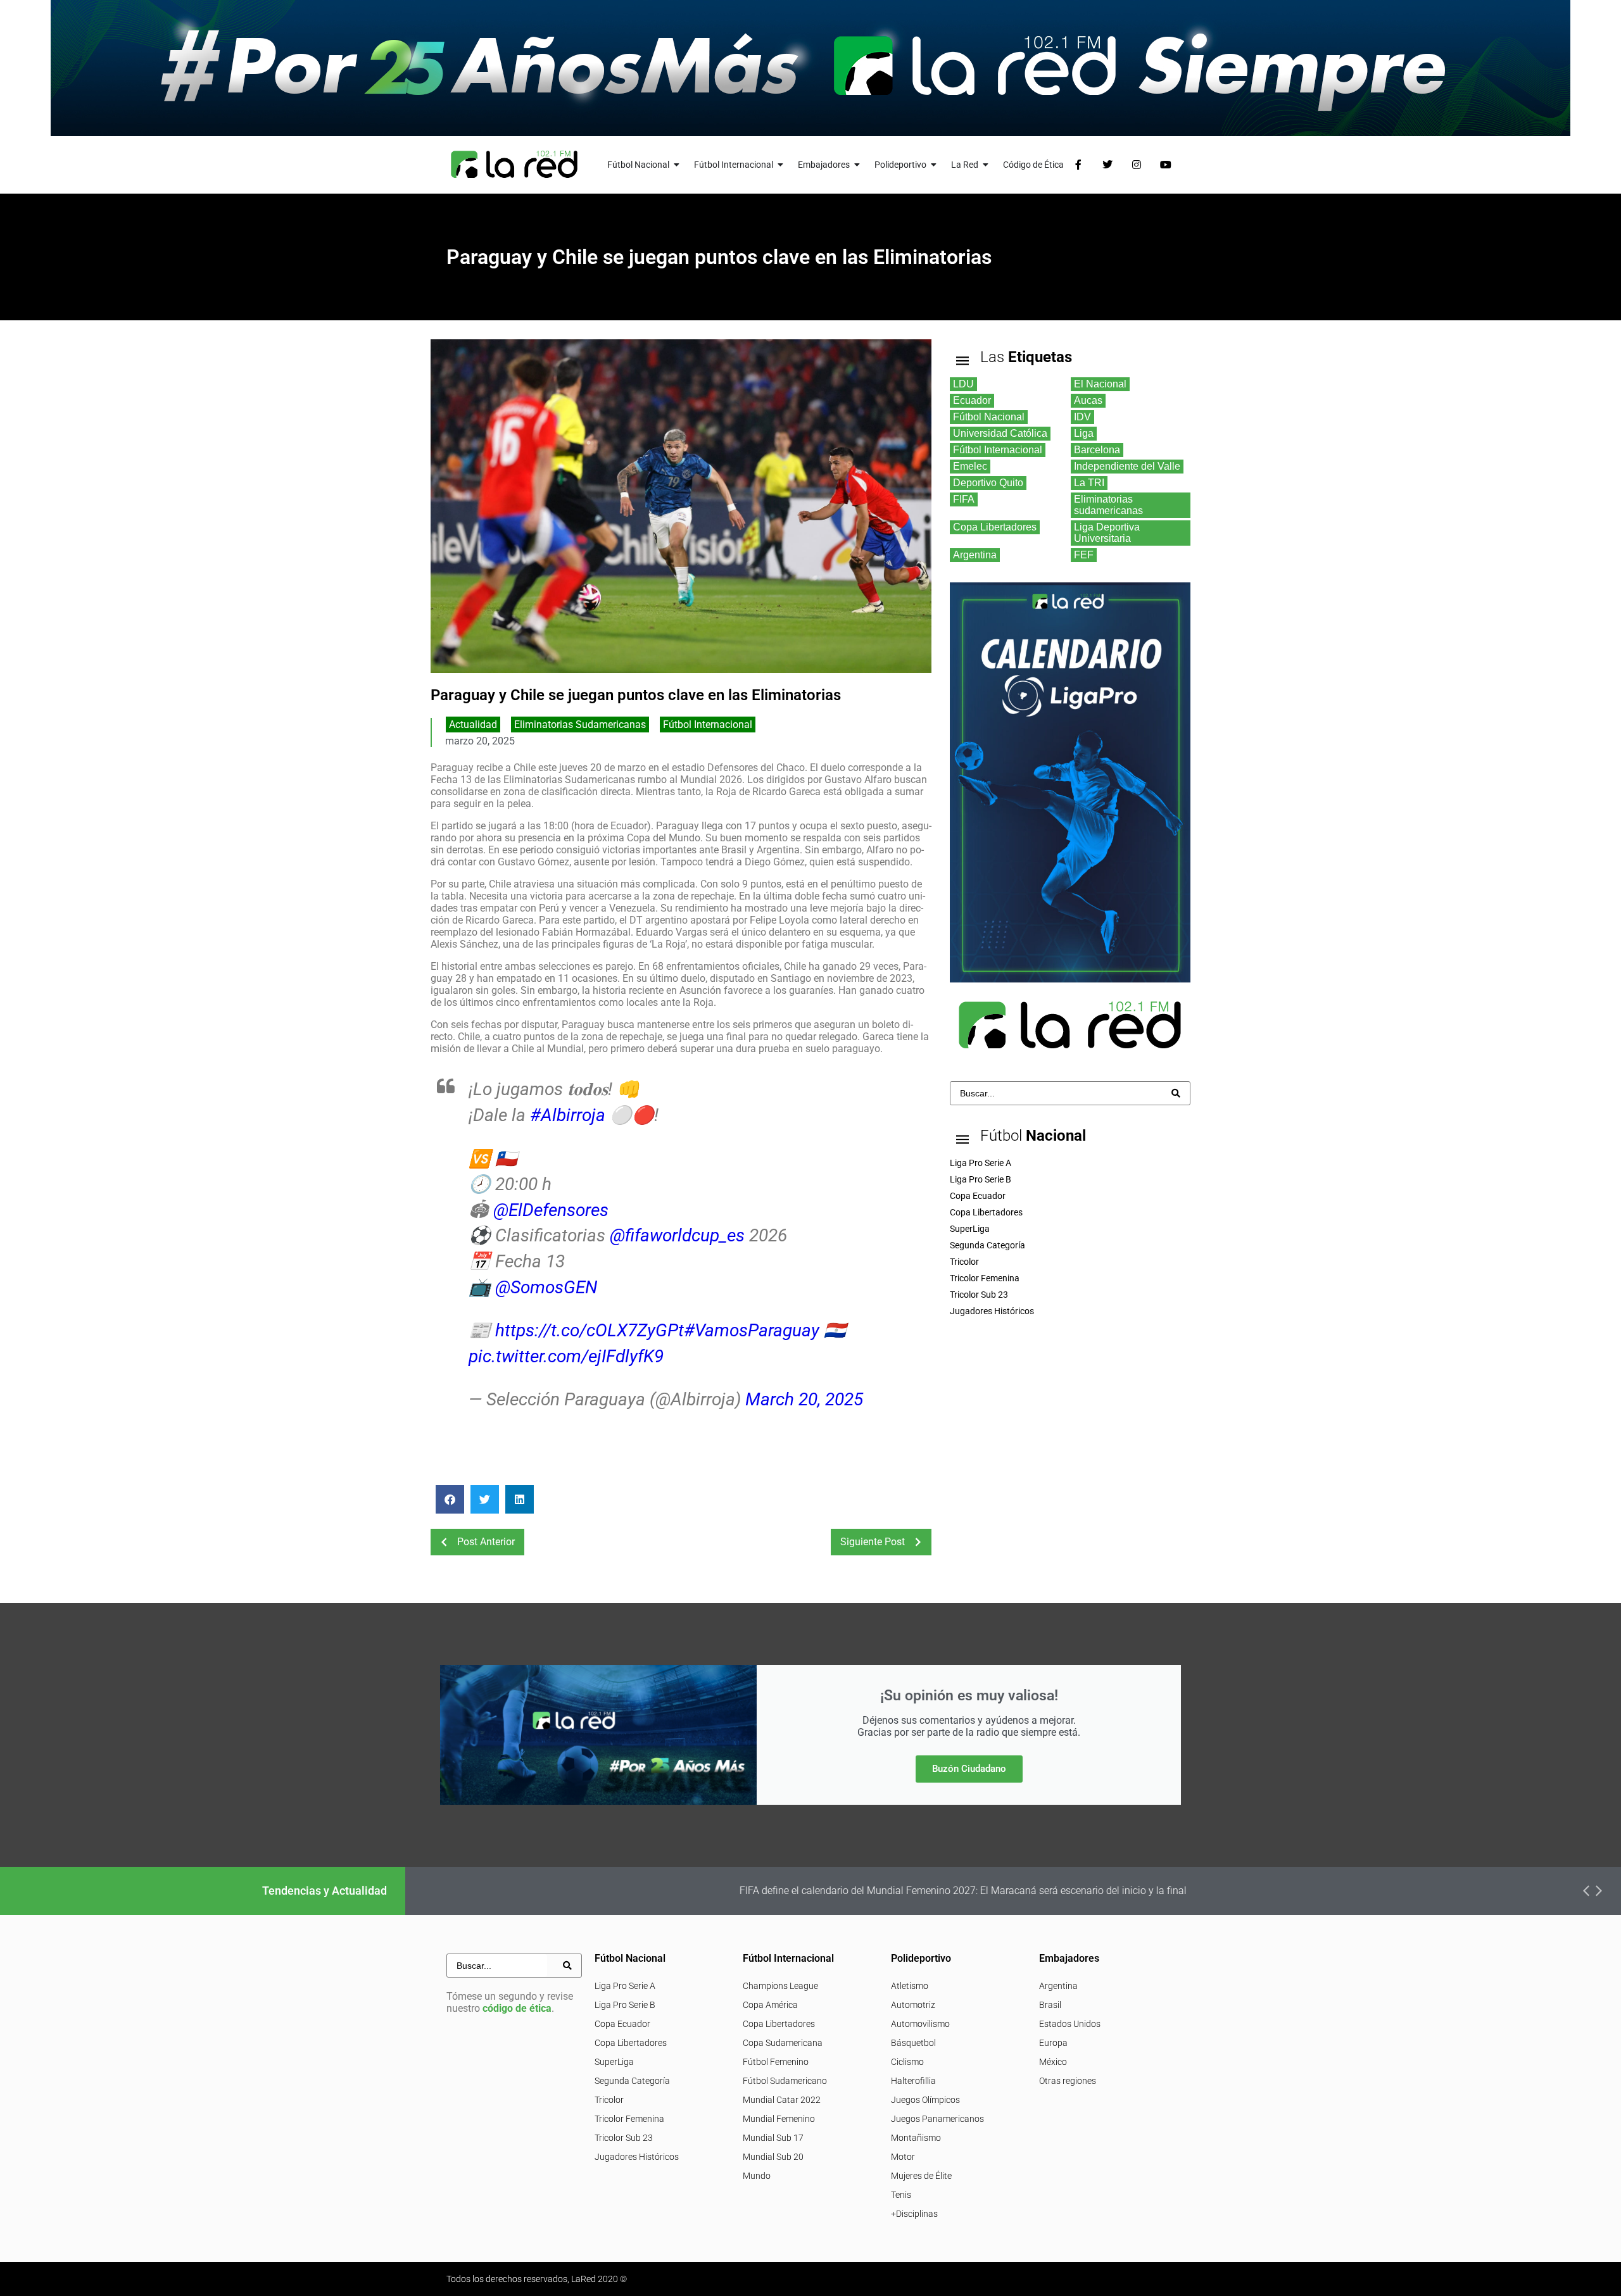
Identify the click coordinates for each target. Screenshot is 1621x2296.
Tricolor (609, 2100)
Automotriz (913, 2005)
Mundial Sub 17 (773, 2138)
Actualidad (473, 725)
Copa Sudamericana (783, 2043)
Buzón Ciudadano (969, 1769)
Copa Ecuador (622, 2024)
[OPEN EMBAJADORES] (857, 165)
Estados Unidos (1070, 2024)
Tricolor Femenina (629, 2119)
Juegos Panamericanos (937, 2119)
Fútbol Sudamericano (785, 2081)
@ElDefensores (551, 1210)
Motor (903, 2157)
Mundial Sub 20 (773, 2157)
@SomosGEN (546, 1287)
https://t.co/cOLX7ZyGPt (590, 1330)
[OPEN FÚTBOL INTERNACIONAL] (781, 165)
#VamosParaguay (752, 1330)
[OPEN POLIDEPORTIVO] (934, 165)
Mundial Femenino (779, 2119)
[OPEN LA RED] (986, 165)
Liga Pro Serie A (625, 1986)
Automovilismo (920, 2024)
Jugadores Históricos (637, 2157)
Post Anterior (486, 1542)
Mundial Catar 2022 (782, 2100)
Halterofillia (913, 2081)
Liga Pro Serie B (625, 2005)
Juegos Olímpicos (925, 2100)
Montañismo (916, 2138)
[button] (450, 1499)
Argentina (1058, 1986)
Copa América (770, 2005)
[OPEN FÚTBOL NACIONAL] (677, 165)
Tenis (901, 2195)
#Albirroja (568, 1115)
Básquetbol (913, 2043)
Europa (1053, 2043)
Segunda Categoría (632, 2081)
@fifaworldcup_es (677, 1235)
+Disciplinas (914, 2214)
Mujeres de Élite (921, 2176)
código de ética (517, 2008)
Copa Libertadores (631, 2043)
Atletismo (910, 1986)
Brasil (1050, 2005)
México (1053, 2062)
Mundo (757, 2176)
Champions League (780, 1986)
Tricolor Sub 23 (624, 2138)
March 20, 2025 (804, 1399)
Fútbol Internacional (708, 725)
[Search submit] (1176, 1093)
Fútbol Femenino (776, 2062)
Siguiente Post (873, 1542)
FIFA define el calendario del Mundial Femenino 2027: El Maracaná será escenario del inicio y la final (873, 1891)
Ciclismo (907, 2062)
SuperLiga (614, 2062)
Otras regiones (1068, 2081)
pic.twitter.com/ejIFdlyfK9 (566, 1356)
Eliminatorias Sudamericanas (580, 725)
